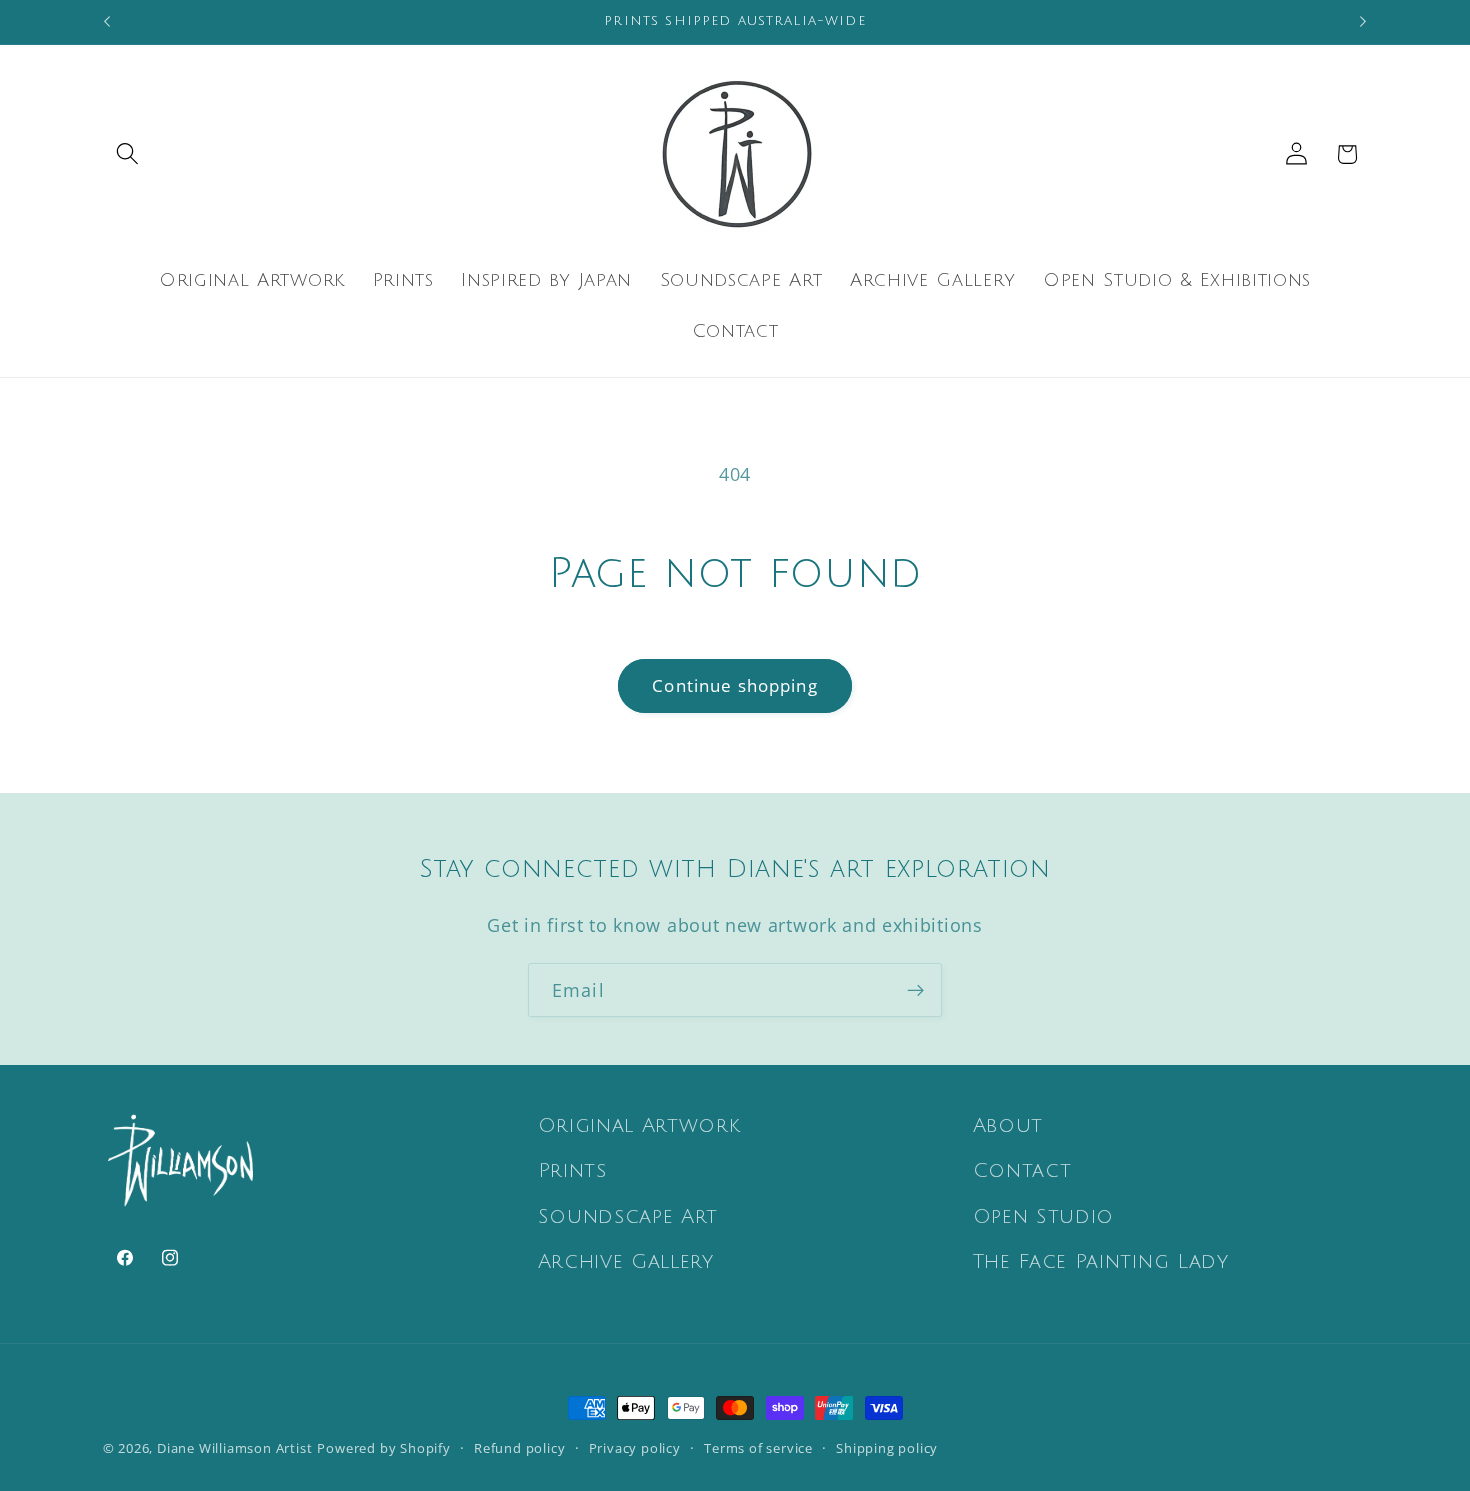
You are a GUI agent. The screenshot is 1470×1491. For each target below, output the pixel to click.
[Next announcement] (1363, 22)
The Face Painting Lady (1101, 1262)
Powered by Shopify (384, 1448)
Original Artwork (639, 1126)
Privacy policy (635, 1448)
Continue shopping (735, 685)
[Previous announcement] (107, 22)
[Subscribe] (915, 990)
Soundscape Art (628, 1217)
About (1008, 1126)
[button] (128, 154)
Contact (1022, 1171)
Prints (572, 1171)
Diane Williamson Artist (235, 1448)
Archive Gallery (626, 1262)
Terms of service (758, 1448)
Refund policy (519, 1448)
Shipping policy (887, 1448)
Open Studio (1044, 1217)
